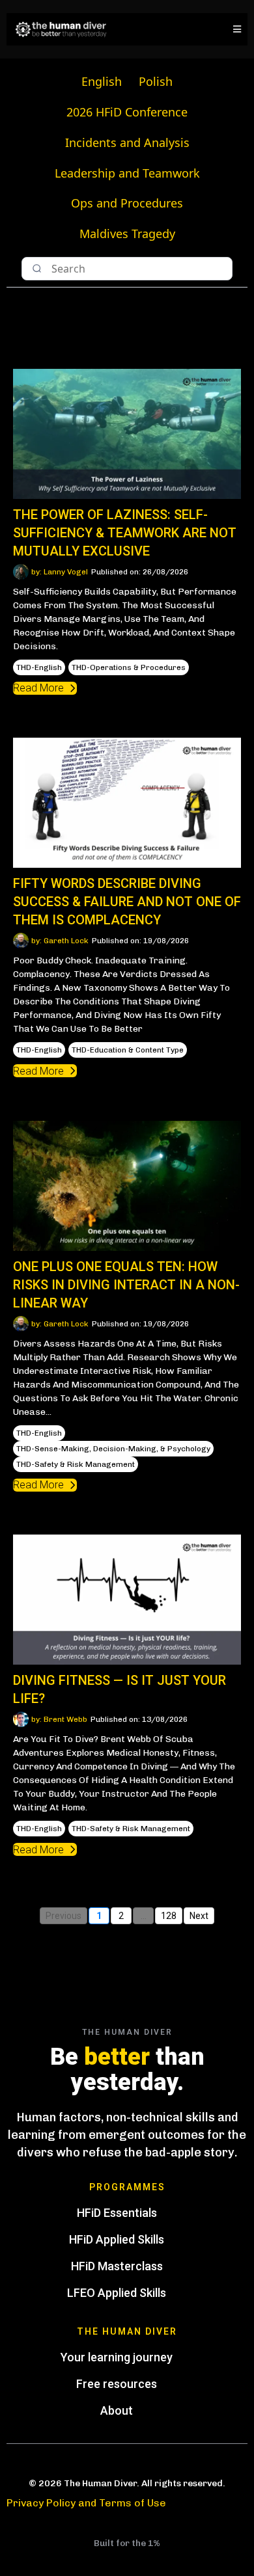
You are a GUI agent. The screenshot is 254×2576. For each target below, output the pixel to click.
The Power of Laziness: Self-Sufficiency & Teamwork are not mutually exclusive (125, 533)
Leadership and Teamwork (127, 173)
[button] (235, 29)
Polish (156, 81)
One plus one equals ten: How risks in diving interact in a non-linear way (126, 1285)
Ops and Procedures (127, 203)
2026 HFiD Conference (127, 112)
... (144, 1916)
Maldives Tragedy (127, 234)
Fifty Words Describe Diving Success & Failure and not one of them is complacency (127, 902)
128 (169, 1916)
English (102, 81)
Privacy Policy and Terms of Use (86, 2503)
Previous (63, 1916)
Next (199, 1916)
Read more (38, 688)
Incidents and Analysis (127, 142)
